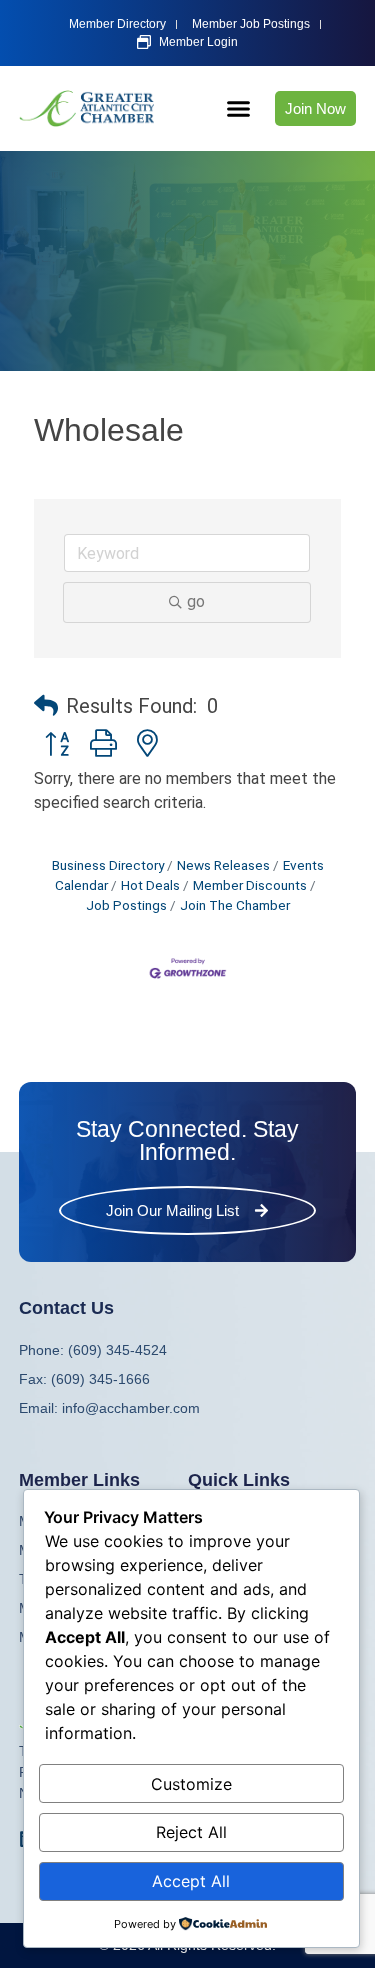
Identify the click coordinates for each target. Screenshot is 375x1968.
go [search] (196, 601)
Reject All (191, 1832)
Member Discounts (250, 885)
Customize (191, 1784)
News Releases (223, 865)
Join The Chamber (235, 905)
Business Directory (108, 865)
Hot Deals (150, 885)
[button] (239, 109)
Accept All (191, 1881)
